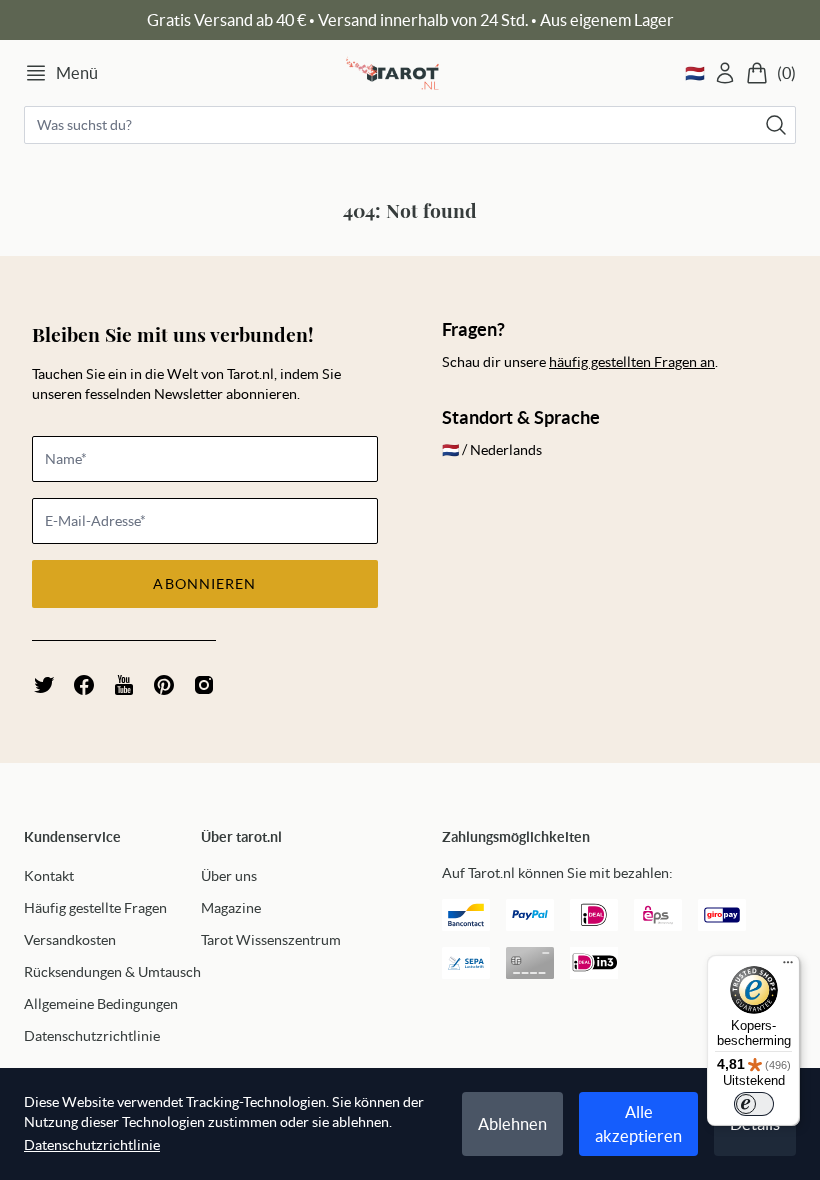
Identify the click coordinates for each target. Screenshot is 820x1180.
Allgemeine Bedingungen (101, 1004)
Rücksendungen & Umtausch (112, 972)
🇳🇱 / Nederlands (492, 450)
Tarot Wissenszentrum (271, 940)
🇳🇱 (695, 73)
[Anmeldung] (725, 73)
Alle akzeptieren (638, 1124)
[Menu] (788, 967)
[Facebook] (84, 685)
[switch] (754, 1104)
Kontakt (49, 876)
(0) (786, 73)
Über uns (229, 876)
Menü (77, 73)
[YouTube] (124, 685)
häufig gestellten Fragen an (632, 362)
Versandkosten (70, 940)
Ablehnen (512, 1124)
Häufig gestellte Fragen (95, 908)
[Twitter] (44, 685)
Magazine (231, 908)
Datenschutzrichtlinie (92, 1036)
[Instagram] (204, 685)
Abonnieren (204, 584)
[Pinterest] (164, 685)
